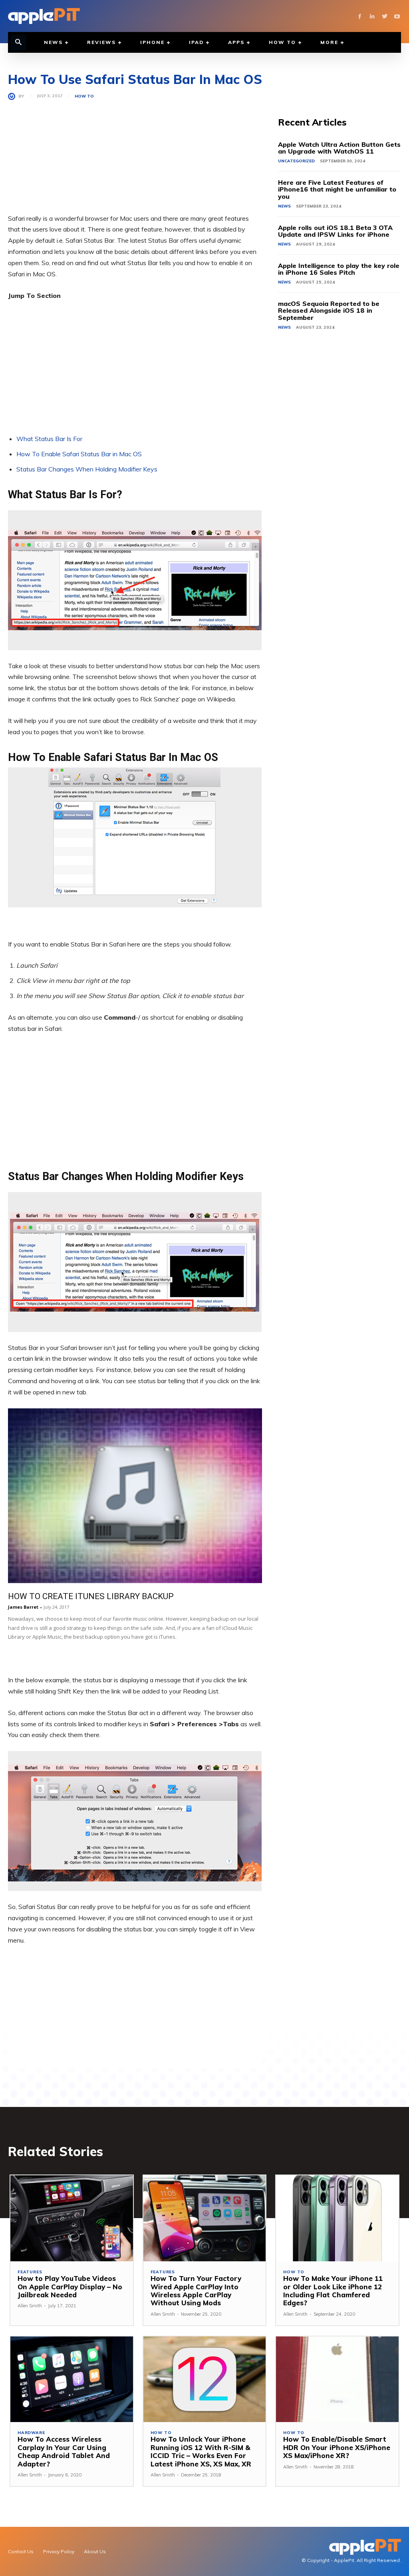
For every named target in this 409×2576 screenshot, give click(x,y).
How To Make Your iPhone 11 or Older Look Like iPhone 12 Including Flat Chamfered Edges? (333, 2290)
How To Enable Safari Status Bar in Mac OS (79, 454)
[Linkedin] (372, 16)
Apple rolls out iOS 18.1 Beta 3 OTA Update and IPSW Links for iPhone (335, 231)
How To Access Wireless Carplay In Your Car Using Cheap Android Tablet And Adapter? (64, 2451)
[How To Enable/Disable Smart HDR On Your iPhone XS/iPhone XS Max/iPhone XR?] (337, 2379)
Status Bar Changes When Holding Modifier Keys (87, 469)
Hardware (31, 2433)
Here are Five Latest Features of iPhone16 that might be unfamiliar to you (337, 189)
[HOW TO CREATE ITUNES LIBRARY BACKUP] (135, 1496)
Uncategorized (296, 161)
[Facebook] (360, 16)
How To (84, 96)
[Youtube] (397, 16)
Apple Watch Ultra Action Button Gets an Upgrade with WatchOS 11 (339, 148)
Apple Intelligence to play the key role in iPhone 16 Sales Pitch (339, 269)
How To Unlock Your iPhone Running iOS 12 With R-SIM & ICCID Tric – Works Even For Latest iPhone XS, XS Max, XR (201, 2451)
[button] (18, 43)
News (284, 206)
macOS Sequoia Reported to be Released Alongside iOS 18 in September (329, 311)
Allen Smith (30, 2306)
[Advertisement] (135, 157)
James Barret (23, 1607)
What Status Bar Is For (49, 439)
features (30, 2272)
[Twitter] (384, 16)
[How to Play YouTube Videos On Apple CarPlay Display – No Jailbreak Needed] (72, 2218)
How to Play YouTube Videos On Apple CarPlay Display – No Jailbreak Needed (70, 2286)
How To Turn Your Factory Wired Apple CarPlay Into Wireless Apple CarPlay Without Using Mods (196, 2290)
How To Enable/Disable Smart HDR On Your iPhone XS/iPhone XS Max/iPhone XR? (337, 2447)
